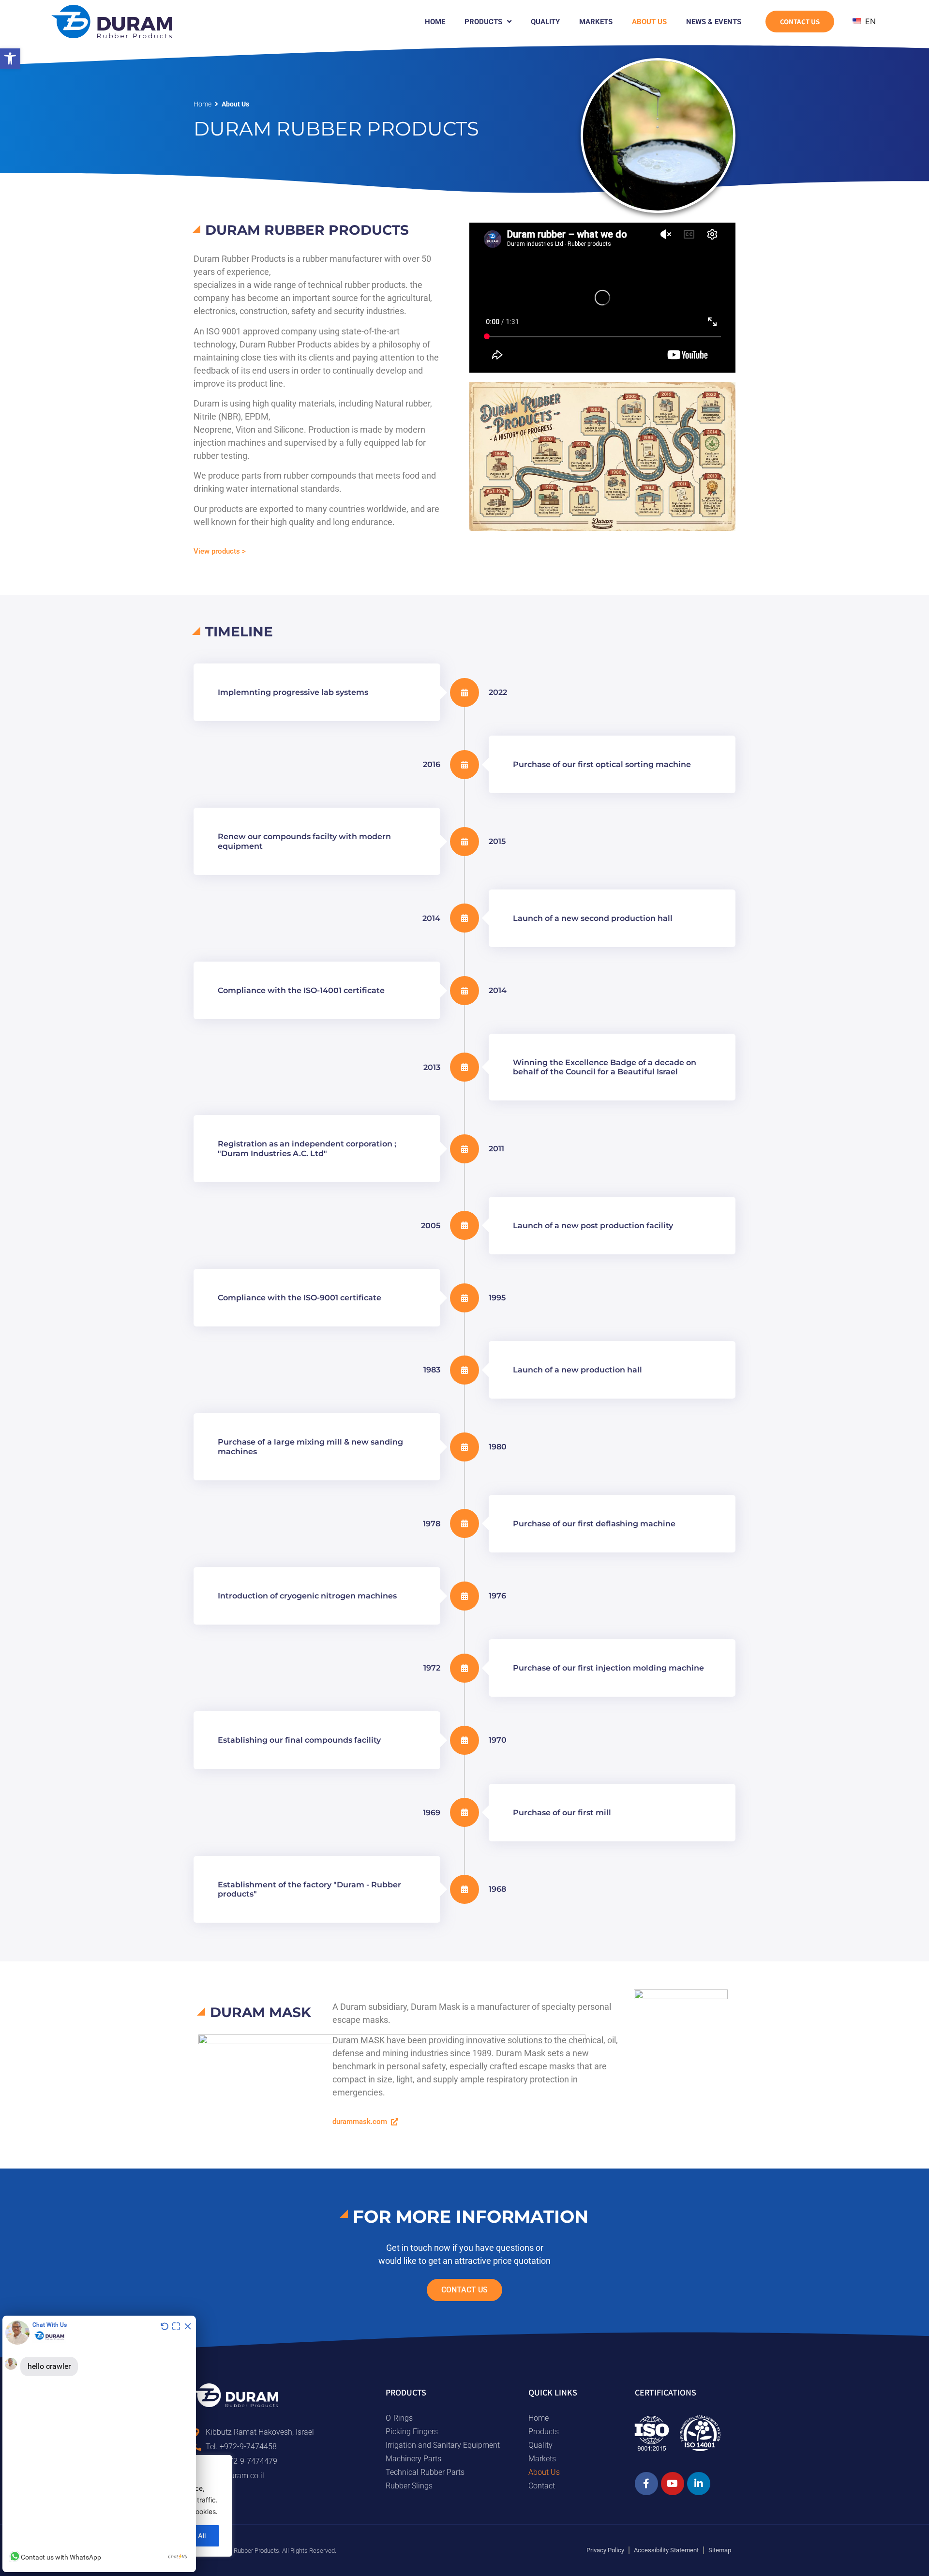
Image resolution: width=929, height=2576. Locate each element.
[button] (10, 59)
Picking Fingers (412, 2432)
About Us (649, 22)
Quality (545, 22)
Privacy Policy (605, 2550)
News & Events (714, 22)
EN (869, 21)
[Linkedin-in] (699, 2484)
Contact (542, 2486)
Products (483, 22)
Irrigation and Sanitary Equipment (443, 2445)
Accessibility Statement (666, 2550)
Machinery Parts (413, 2459)
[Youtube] (673, 2484)
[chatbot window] (99, 2444)
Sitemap (720, 2550)
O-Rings (399, 2418)
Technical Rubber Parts (425, 2472)
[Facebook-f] (646, 2484)
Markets (596, 22)
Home (435, 22)
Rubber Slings (409, 2486)
